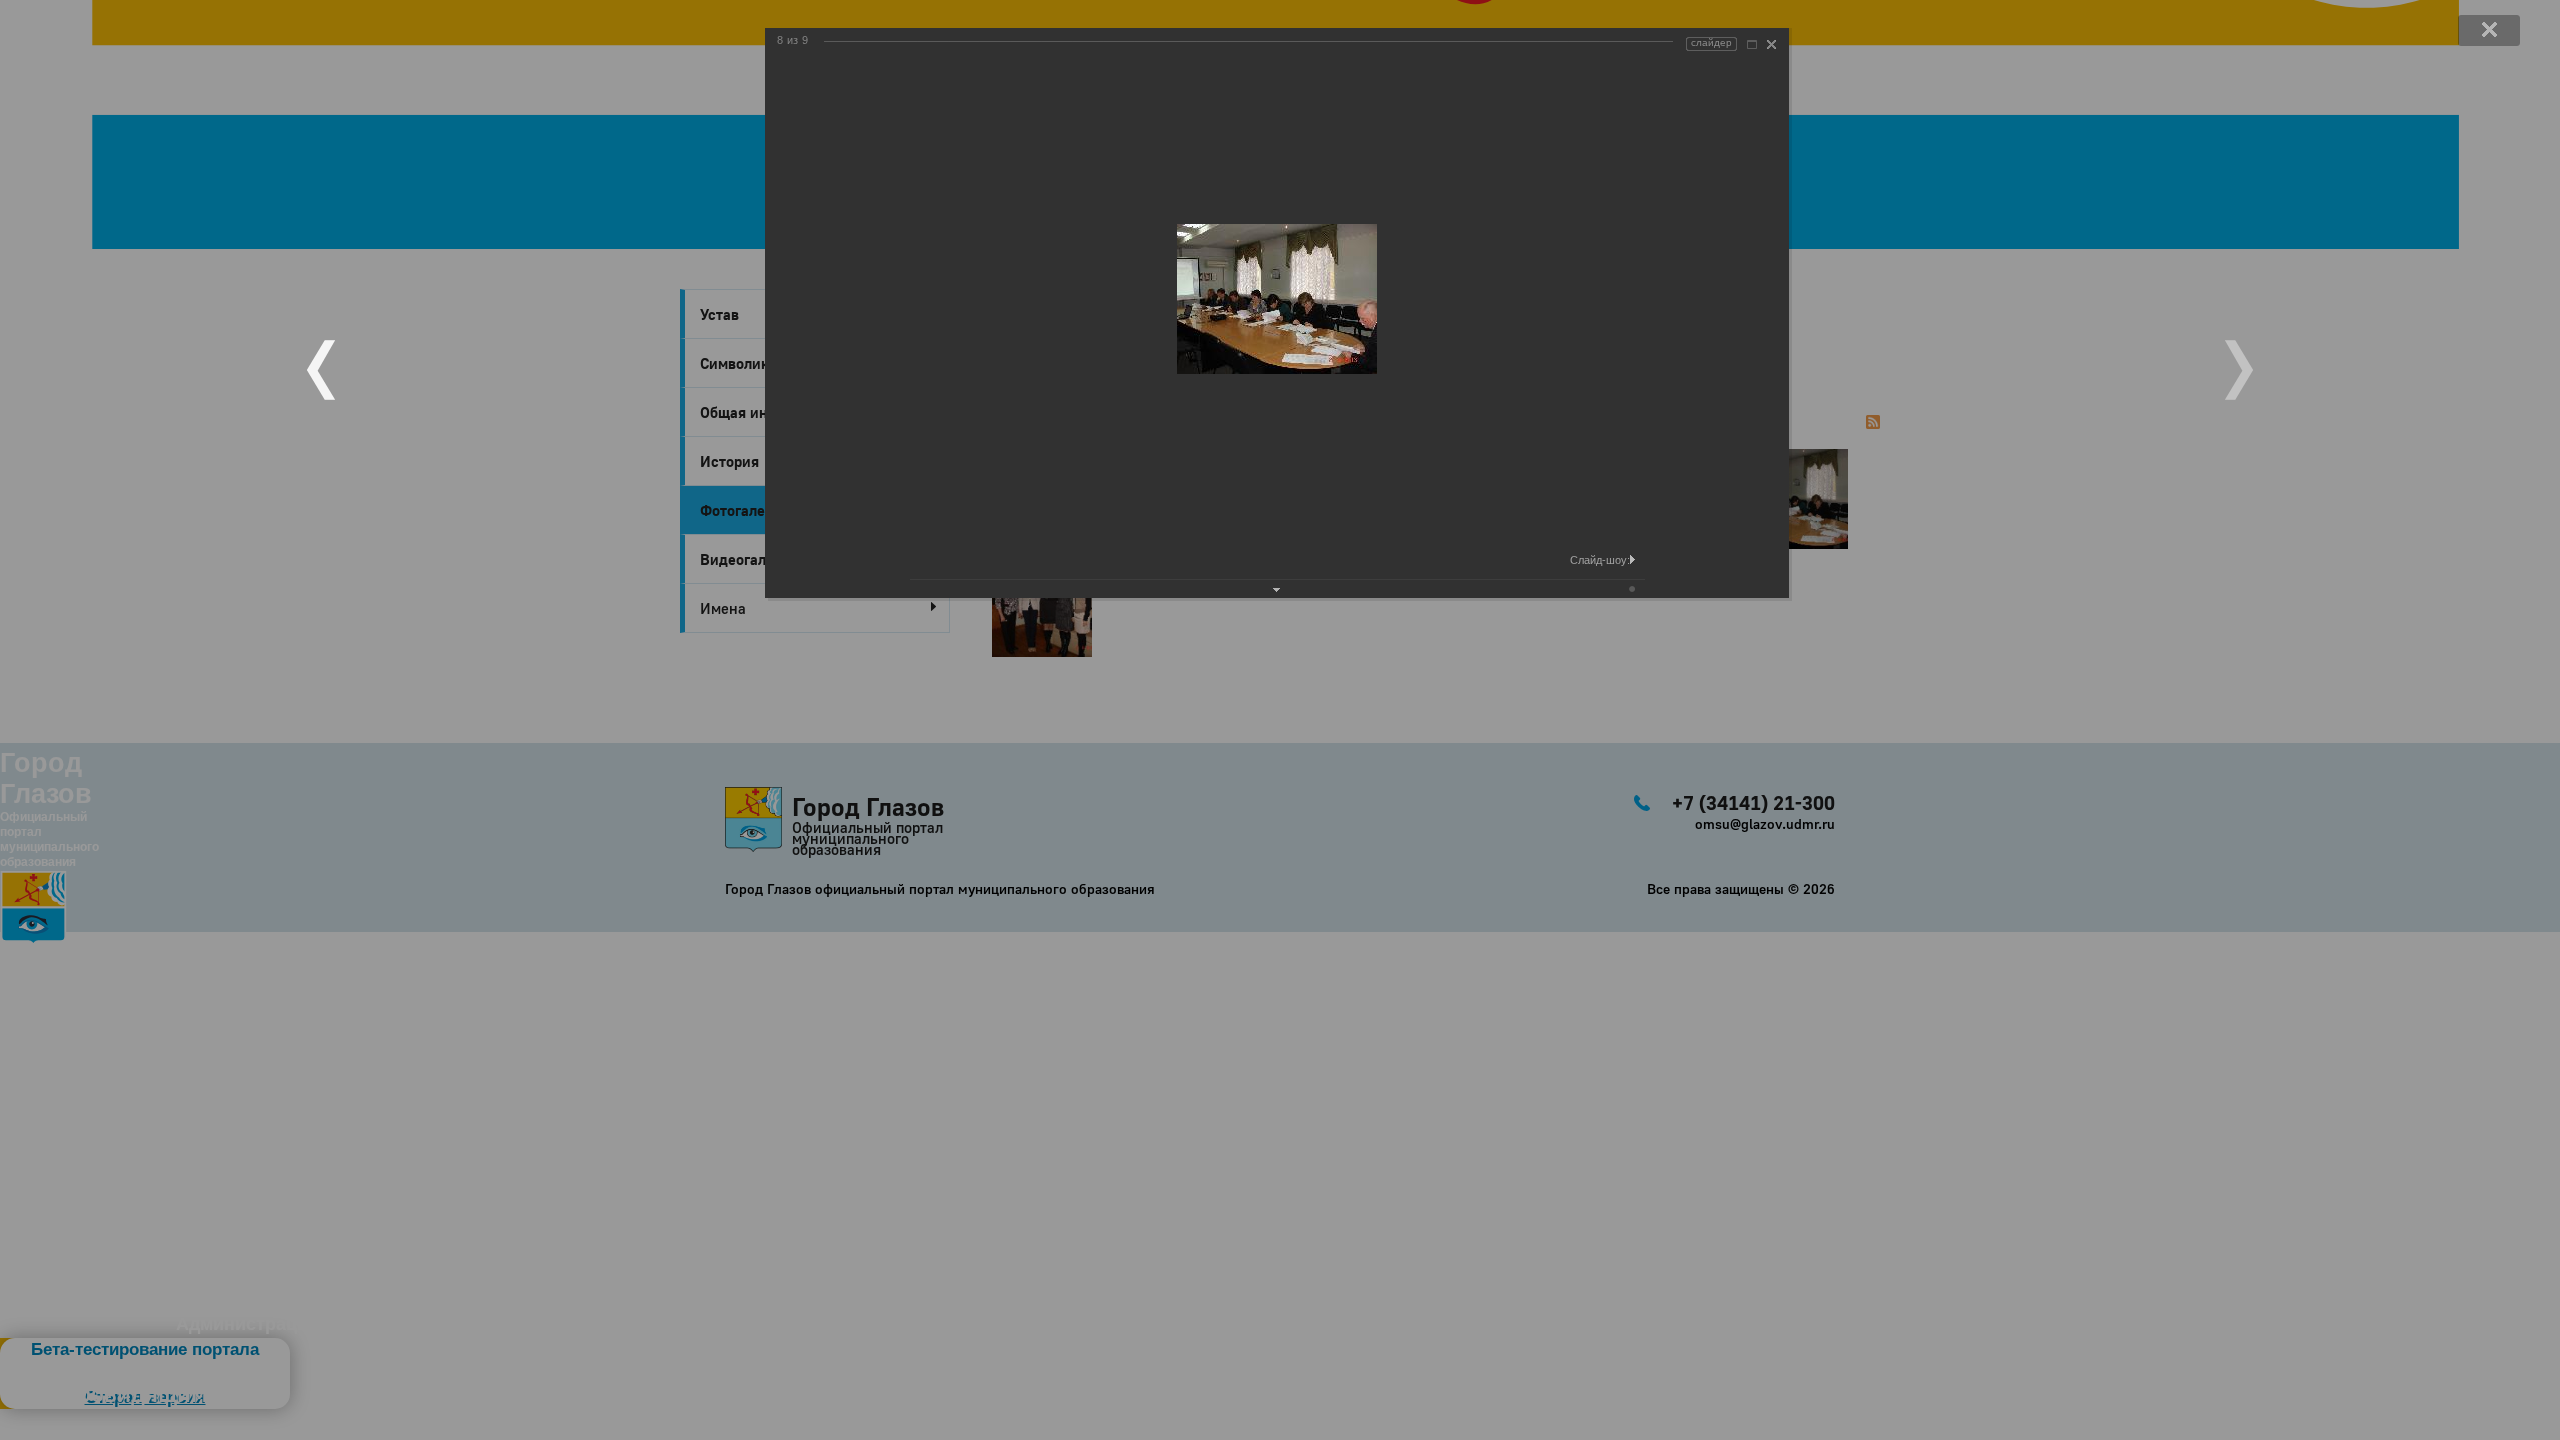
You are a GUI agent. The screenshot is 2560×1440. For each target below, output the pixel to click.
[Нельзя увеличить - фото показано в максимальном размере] (1752, 44)
